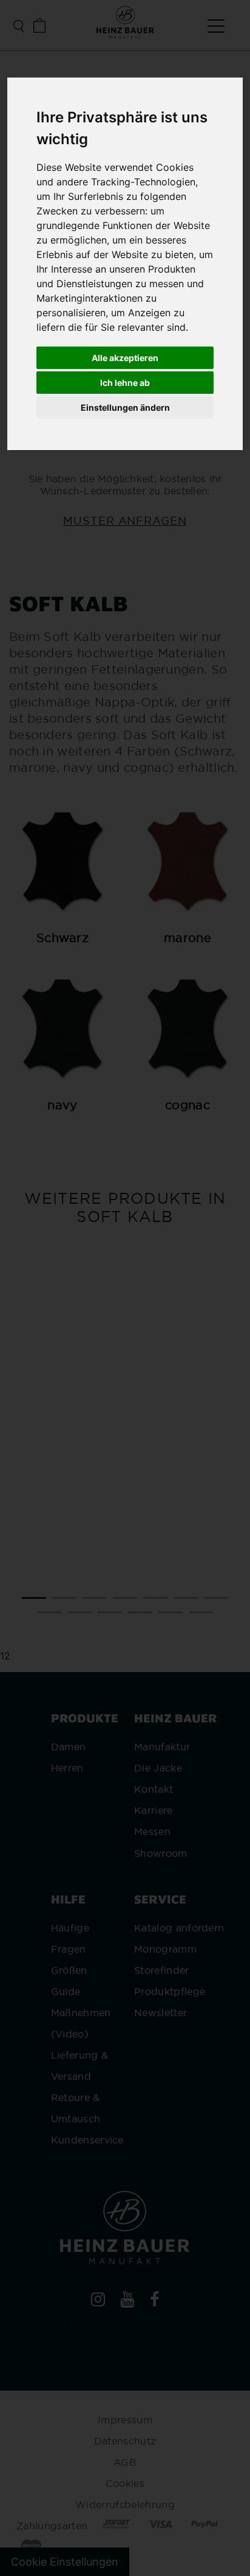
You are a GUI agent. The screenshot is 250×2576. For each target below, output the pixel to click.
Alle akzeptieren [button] (125, 358)
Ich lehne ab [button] (125, 383)
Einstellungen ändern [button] (125, 407)
